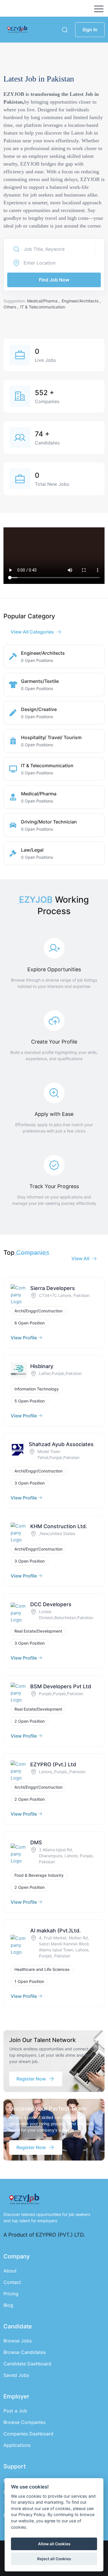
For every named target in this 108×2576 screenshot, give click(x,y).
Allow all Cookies (54, 2544)
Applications (17, 2445)
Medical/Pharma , (44, 301)
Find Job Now (54, 280)
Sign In (90, 30)
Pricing (11, 2294)
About (10, 2271)
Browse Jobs (18, 2341)
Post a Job (15, 2411)
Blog (8, 2305)
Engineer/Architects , (81, 301)
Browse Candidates (25, 2352)
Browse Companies (24, 2422)
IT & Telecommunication (43, 307)
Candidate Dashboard (27, 2364)
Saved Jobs (16, 2375)
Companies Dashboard (28, 2434)
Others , (12, 307)
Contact (12, 2282)
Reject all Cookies (54, 2559)
